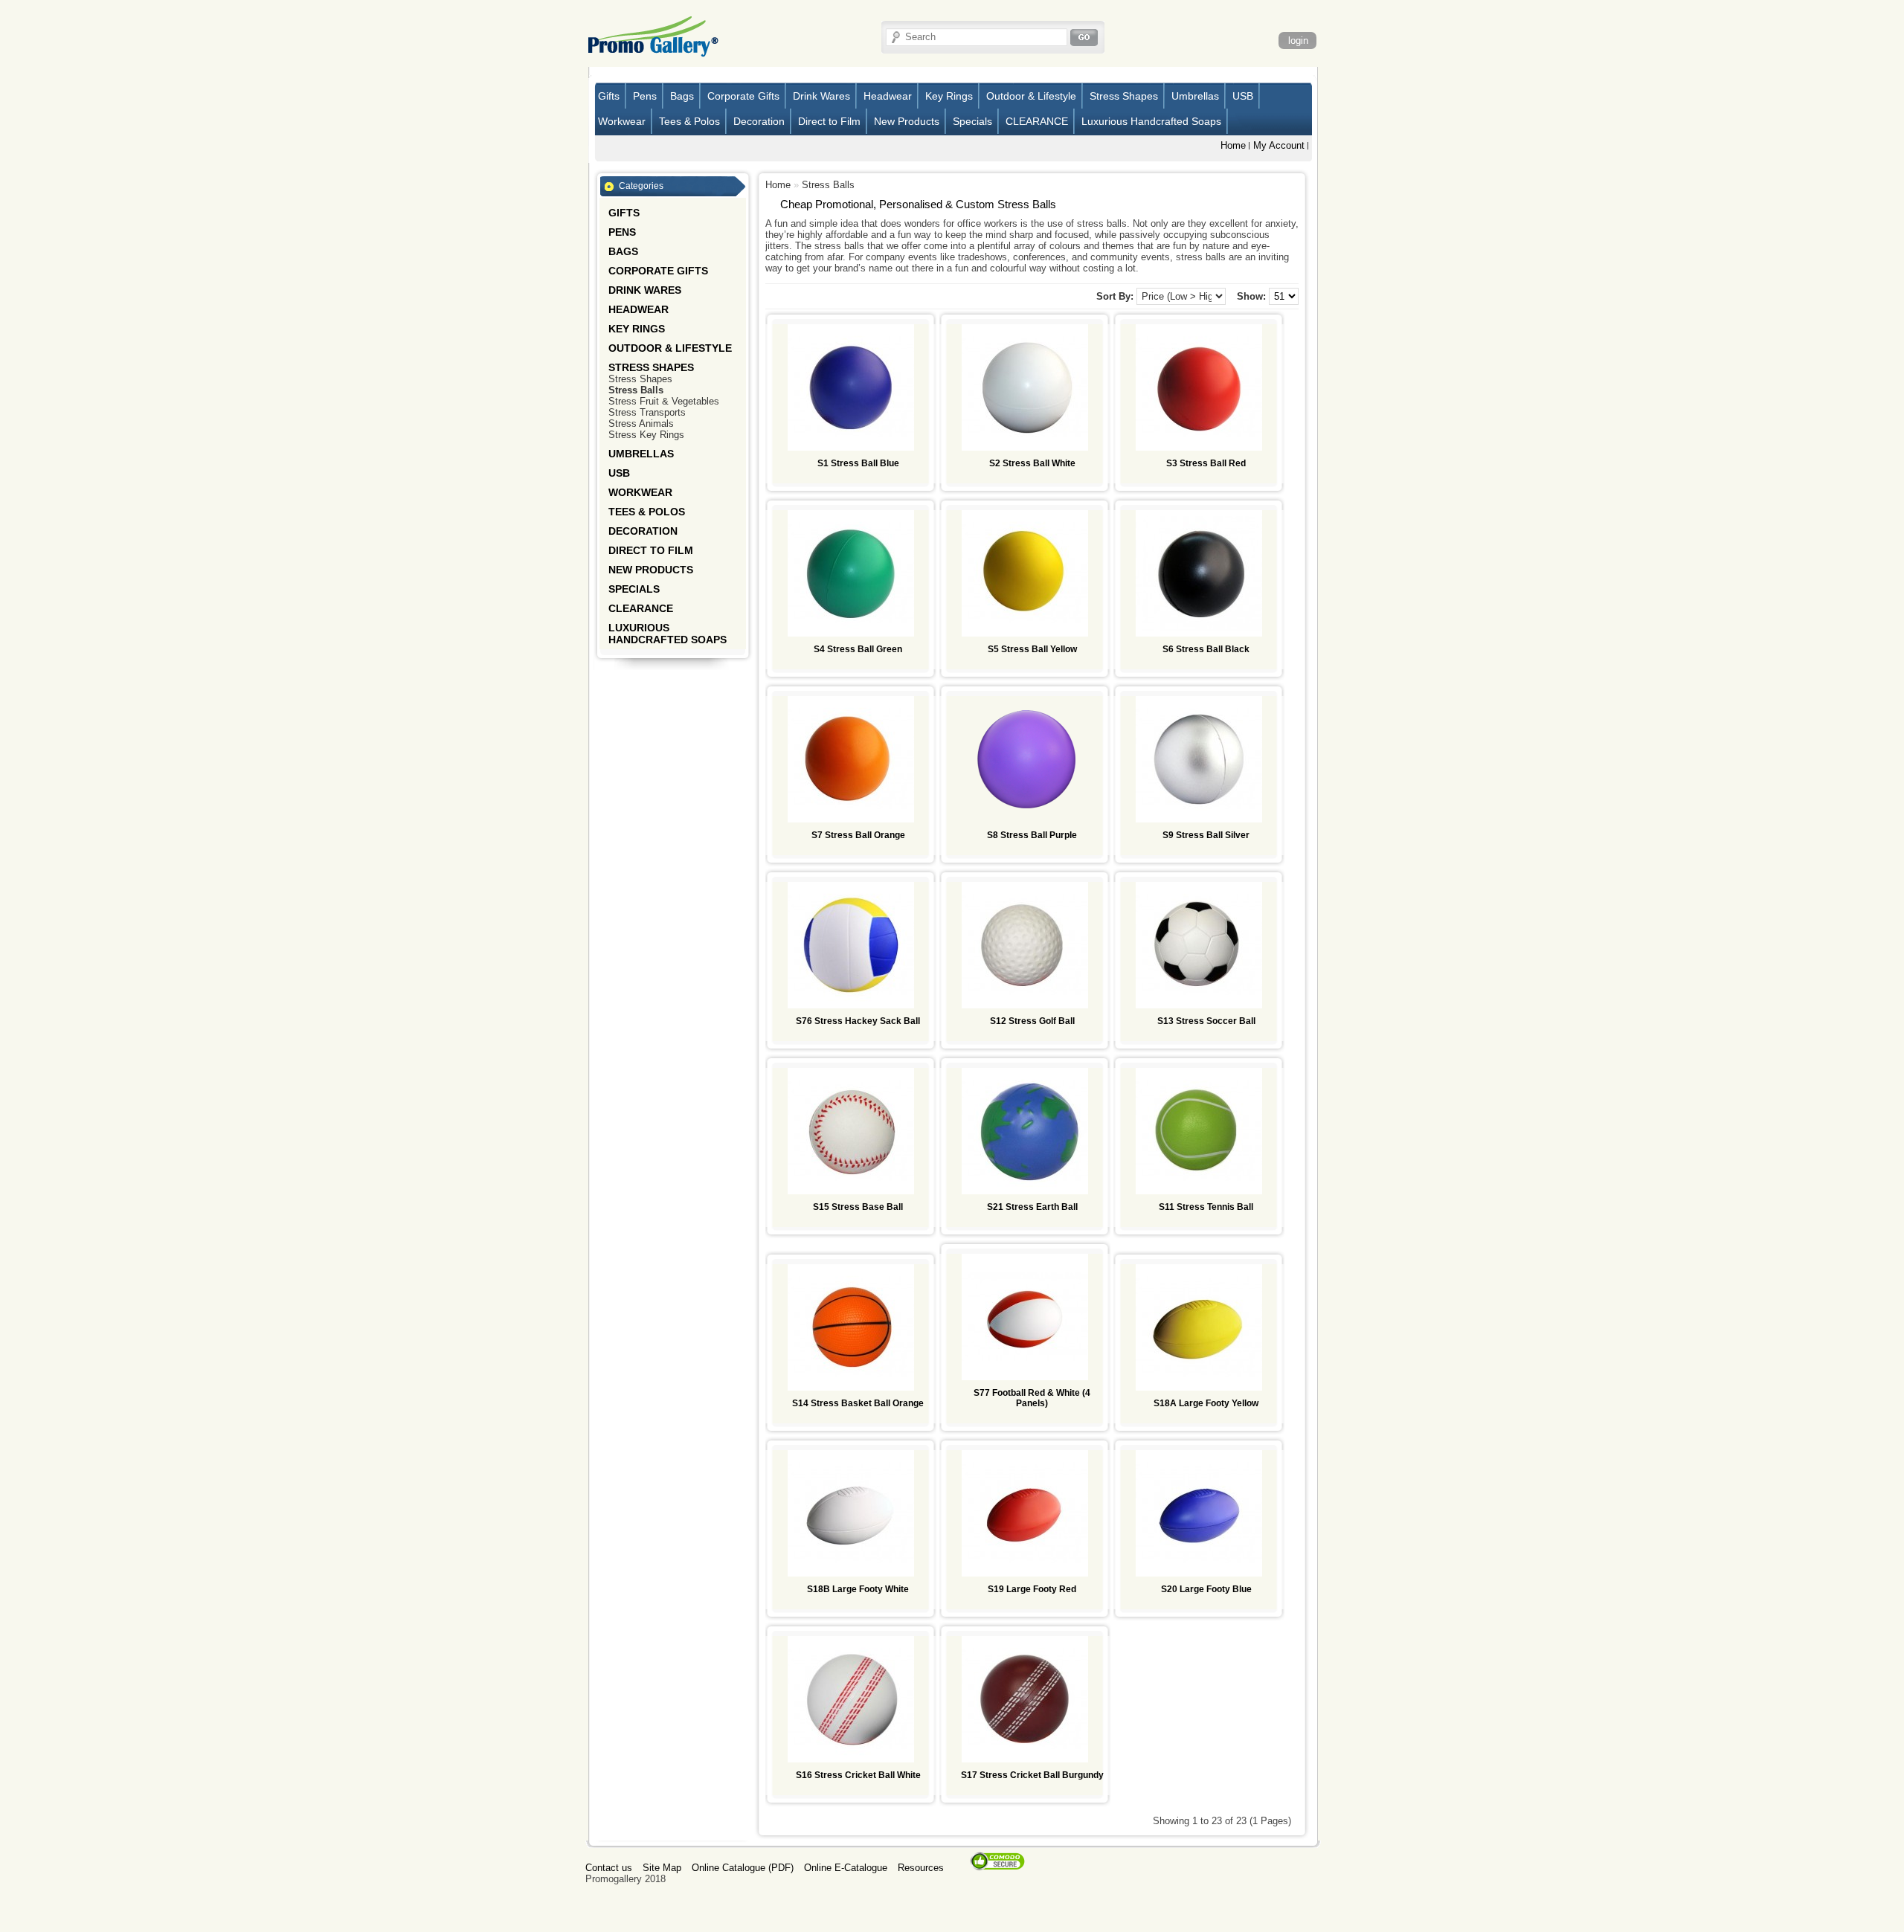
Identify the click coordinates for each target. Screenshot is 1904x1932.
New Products (907, 121)
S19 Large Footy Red (1032, 1589)
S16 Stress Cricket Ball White (858, 1775)
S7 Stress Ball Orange (858, 835)
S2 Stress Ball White (1032, 463)
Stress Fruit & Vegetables (664, 401)
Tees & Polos (689, 121)
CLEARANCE (1037, 121)
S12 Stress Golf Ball (1032, 1021)
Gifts (609, 96)
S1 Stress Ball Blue (858, 463)
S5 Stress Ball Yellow (1032, 649)
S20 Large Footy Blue (1206, 1589)
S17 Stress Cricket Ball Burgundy (1032, 1775)
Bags (682, 96)
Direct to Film (829, 121)
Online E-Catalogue (846, 1868)
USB (1243, 96)
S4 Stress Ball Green (858, 649)
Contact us (609, 1868)
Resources (921, 1868)
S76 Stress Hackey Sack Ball (858, 1021)
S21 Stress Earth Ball (1032, 1207)
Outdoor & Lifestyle (1031, 96)
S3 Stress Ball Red (1206, 463)
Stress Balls (636, 390)
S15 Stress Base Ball (858, 1207)
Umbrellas (1195, 96)
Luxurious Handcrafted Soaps (1151, 121)
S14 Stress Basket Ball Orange (858, 1403)
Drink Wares (821, 96)
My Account (1279, 145)
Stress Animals (641, 424)
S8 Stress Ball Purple (1032, 835)
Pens (645, 96)
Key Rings (949, 96)
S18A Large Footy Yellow (1206, 1403)
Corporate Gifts (743, 96)
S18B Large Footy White (858, 1589)
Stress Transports (647, 412)
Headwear (888, 96)
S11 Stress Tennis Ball (1206, 1207)
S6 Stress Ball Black (1206, 649)
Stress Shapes (1124, 96)
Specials (972, 121)
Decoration (759, 121)
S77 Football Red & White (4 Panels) (1032, 1398)
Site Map (662, 1868)
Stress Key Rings (646, 435)
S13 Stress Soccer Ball (1206, 1021)
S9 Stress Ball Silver (1206, 835)
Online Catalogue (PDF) (743, 1868)
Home (1233, 145)
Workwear (622, 121)
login (1298, 41)
